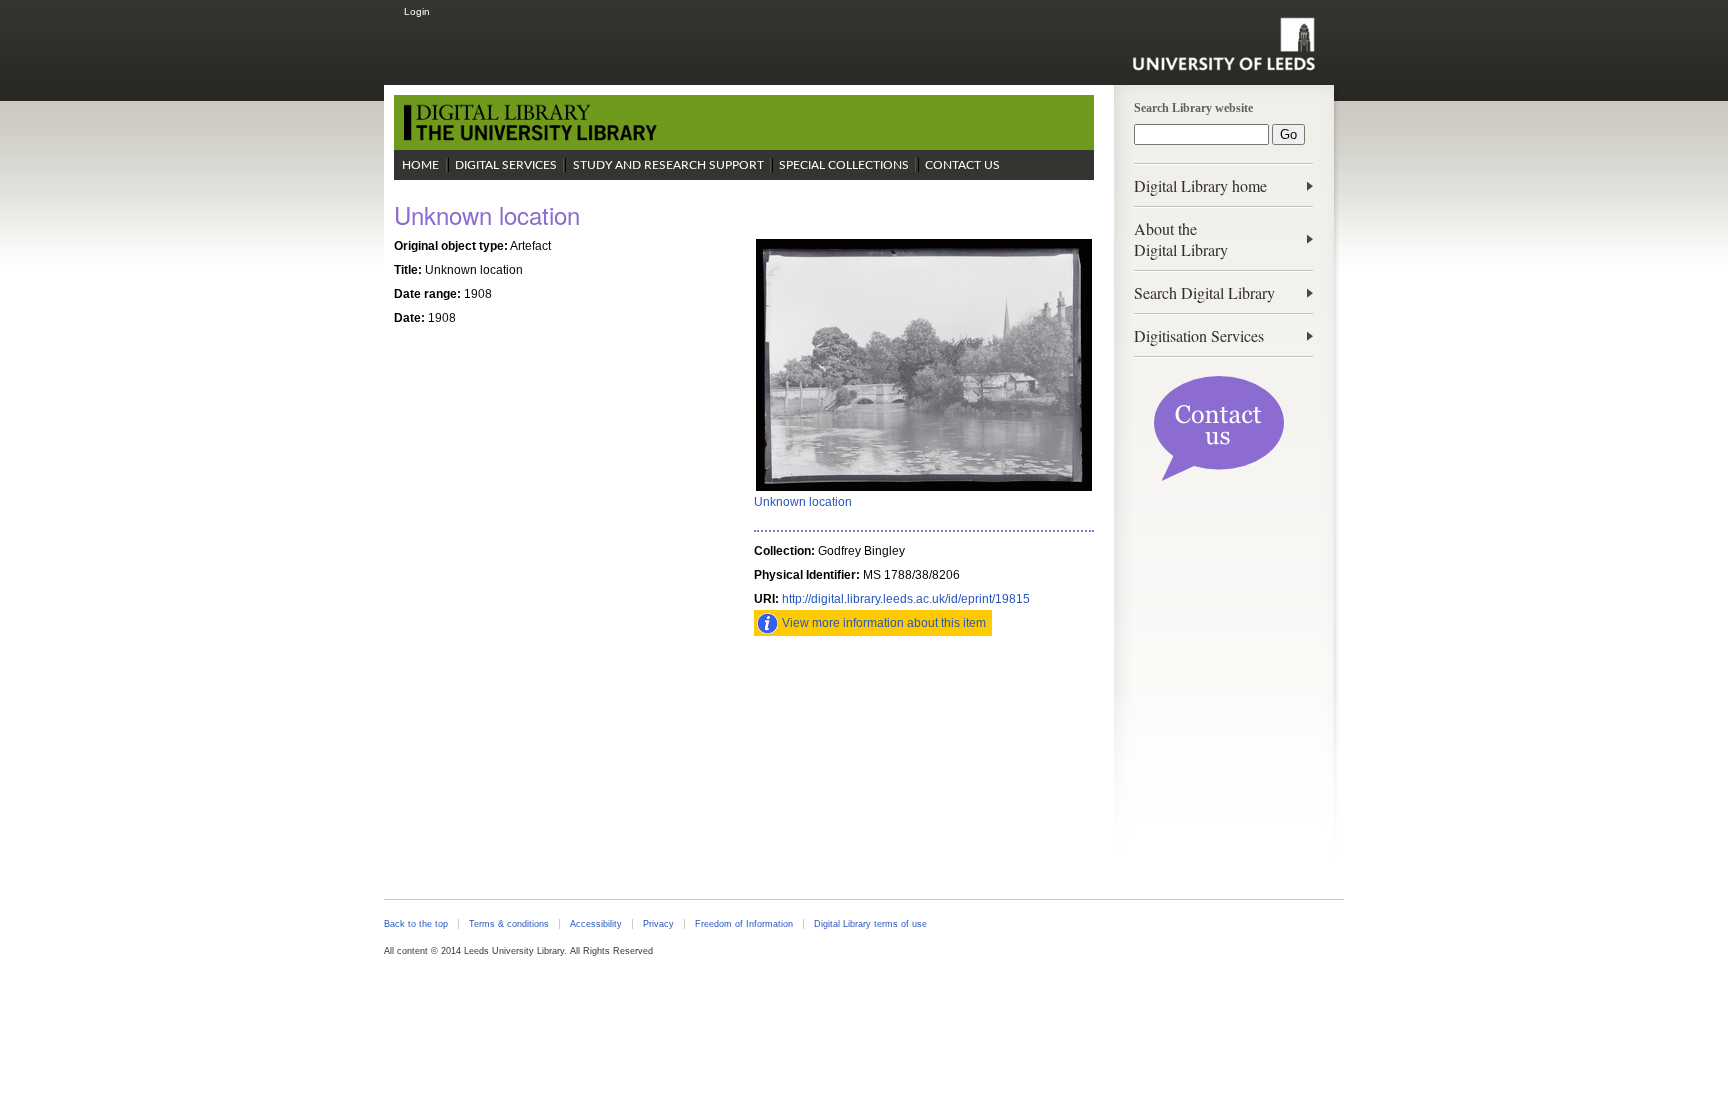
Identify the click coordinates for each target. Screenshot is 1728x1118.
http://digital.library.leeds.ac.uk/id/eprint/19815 (906, 599)
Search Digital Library (1204, 292)
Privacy (658, 924)
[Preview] (924, 489)
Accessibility (596, 924)
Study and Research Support (668, 165)
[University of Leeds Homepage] (1223, 44)
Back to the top (416, 924)
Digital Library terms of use (870, 924)
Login (417, 11)
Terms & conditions (509, 924)
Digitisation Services (1199, 335)
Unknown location (803, 502)
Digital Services (506, 165)
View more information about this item (884, 623)
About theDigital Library (1181, 239)
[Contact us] (1219, 477)
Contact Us (962, 165)
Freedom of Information (744, 924)
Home (420, 165)
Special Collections (844, 165)
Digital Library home (1200, 185)
